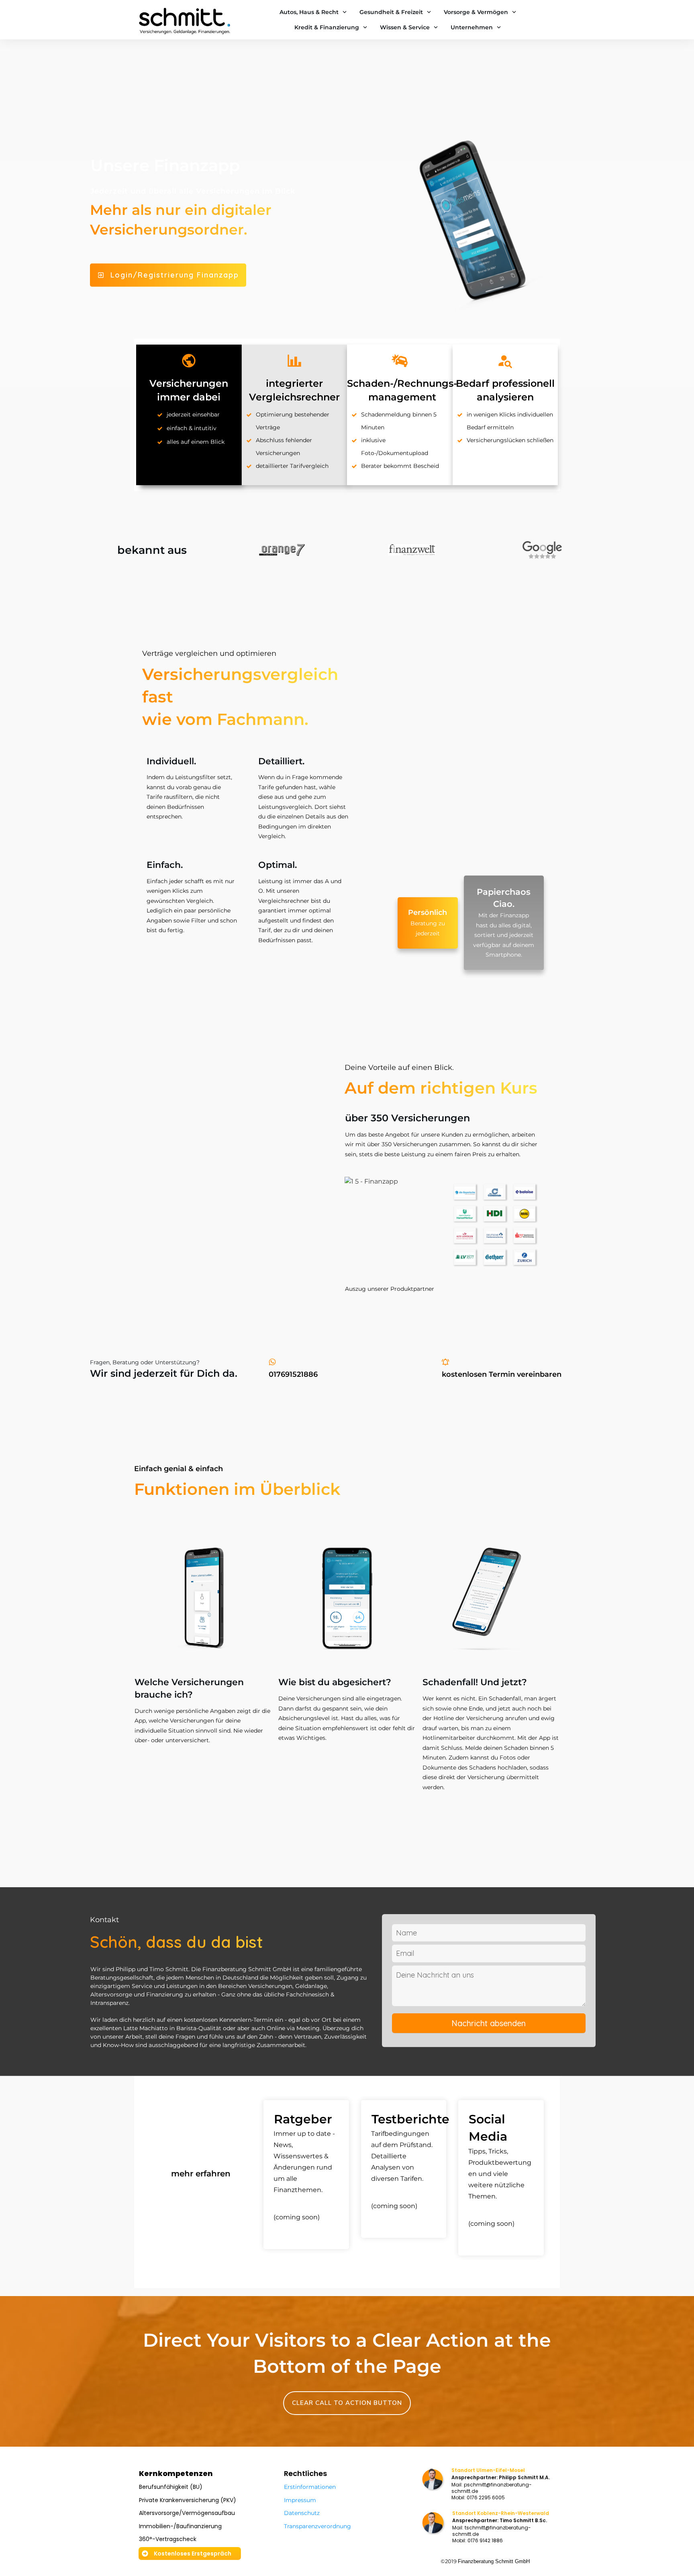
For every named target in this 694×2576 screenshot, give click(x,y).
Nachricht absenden (489, 2023)
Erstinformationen (310, 2487)
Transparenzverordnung (317, 2526)
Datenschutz (302, 2513)
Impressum (300, 2500)
